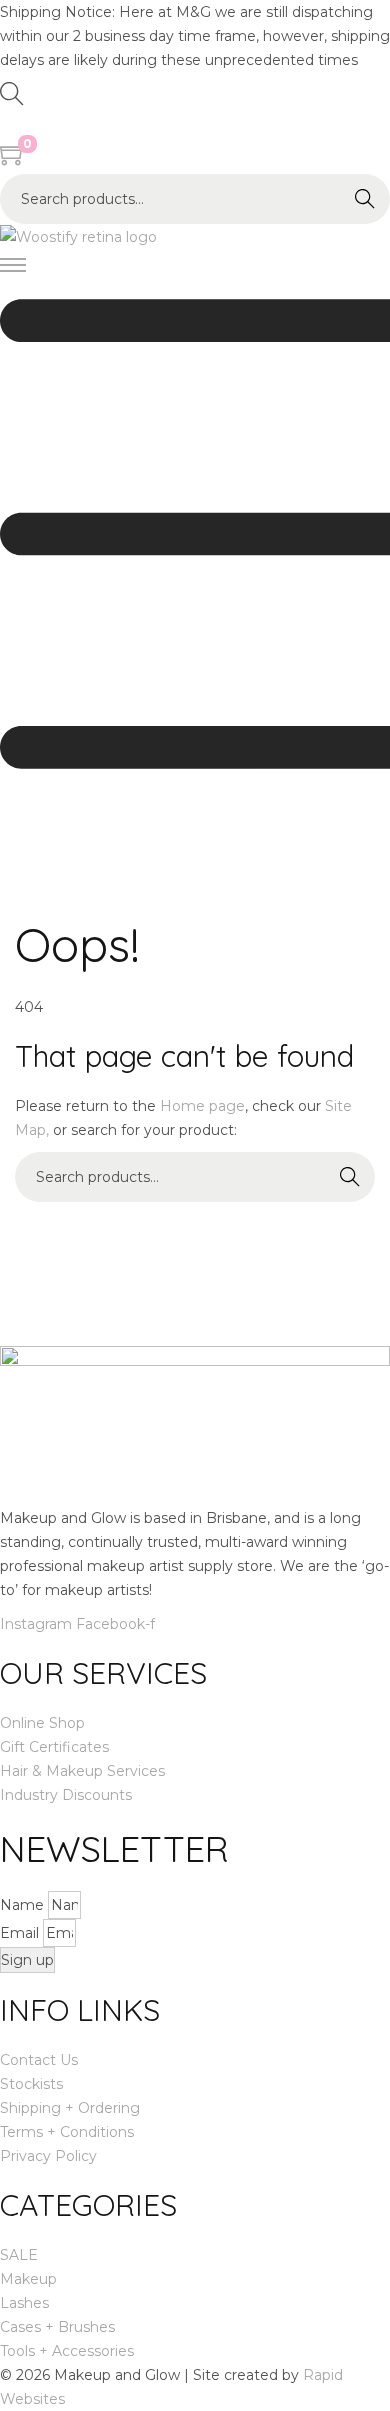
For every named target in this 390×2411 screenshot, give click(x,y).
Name (24, 1905)
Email (21, 1933)
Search (365, 199)
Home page (202, 1106)
